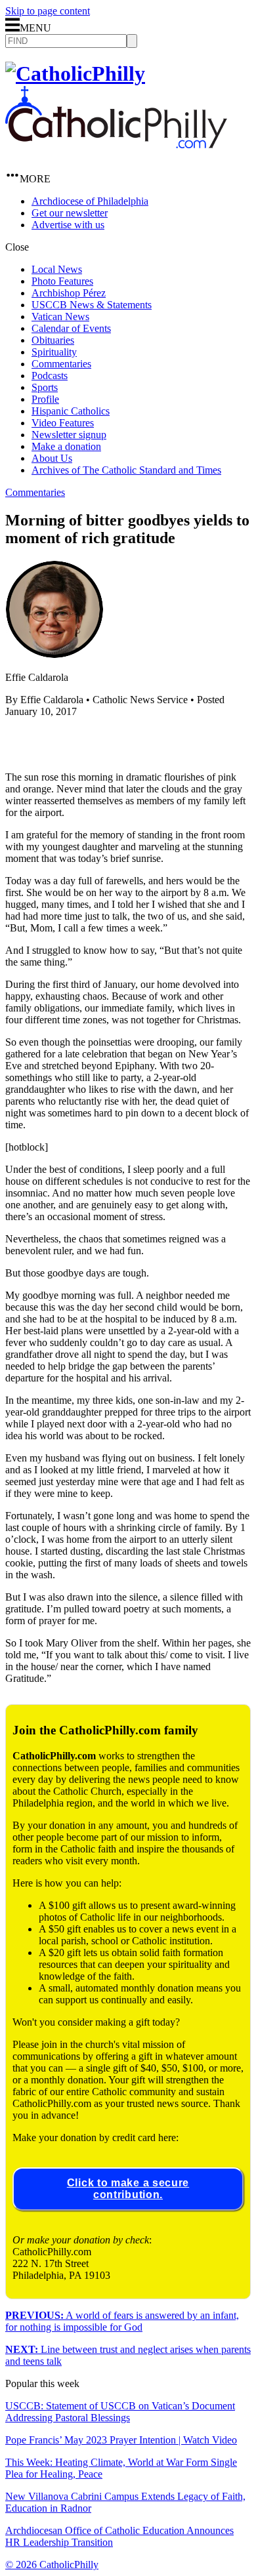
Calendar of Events (71, 328)
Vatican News (60, 317)
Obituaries (53, 340)
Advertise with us (68, 225)
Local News (57, 269)
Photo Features (62, 281)
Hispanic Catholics (71, 411)
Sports (45, 387)
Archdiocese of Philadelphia (90, 201)
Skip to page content (48, 11)
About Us (52, 458)
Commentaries (61, 364)
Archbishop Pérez (69, 293)
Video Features (63, 423)
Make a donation (66, 446)
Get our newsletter (70, 213)
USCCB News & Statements (92, 305)
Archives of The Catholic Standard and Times (126, 470)
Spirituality (54, 352)
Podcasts (50, 376)
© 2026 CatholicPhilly (52, 2565)
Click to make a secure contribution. (128, 2189)
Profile (45, 399)
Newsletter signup (69, 435)
